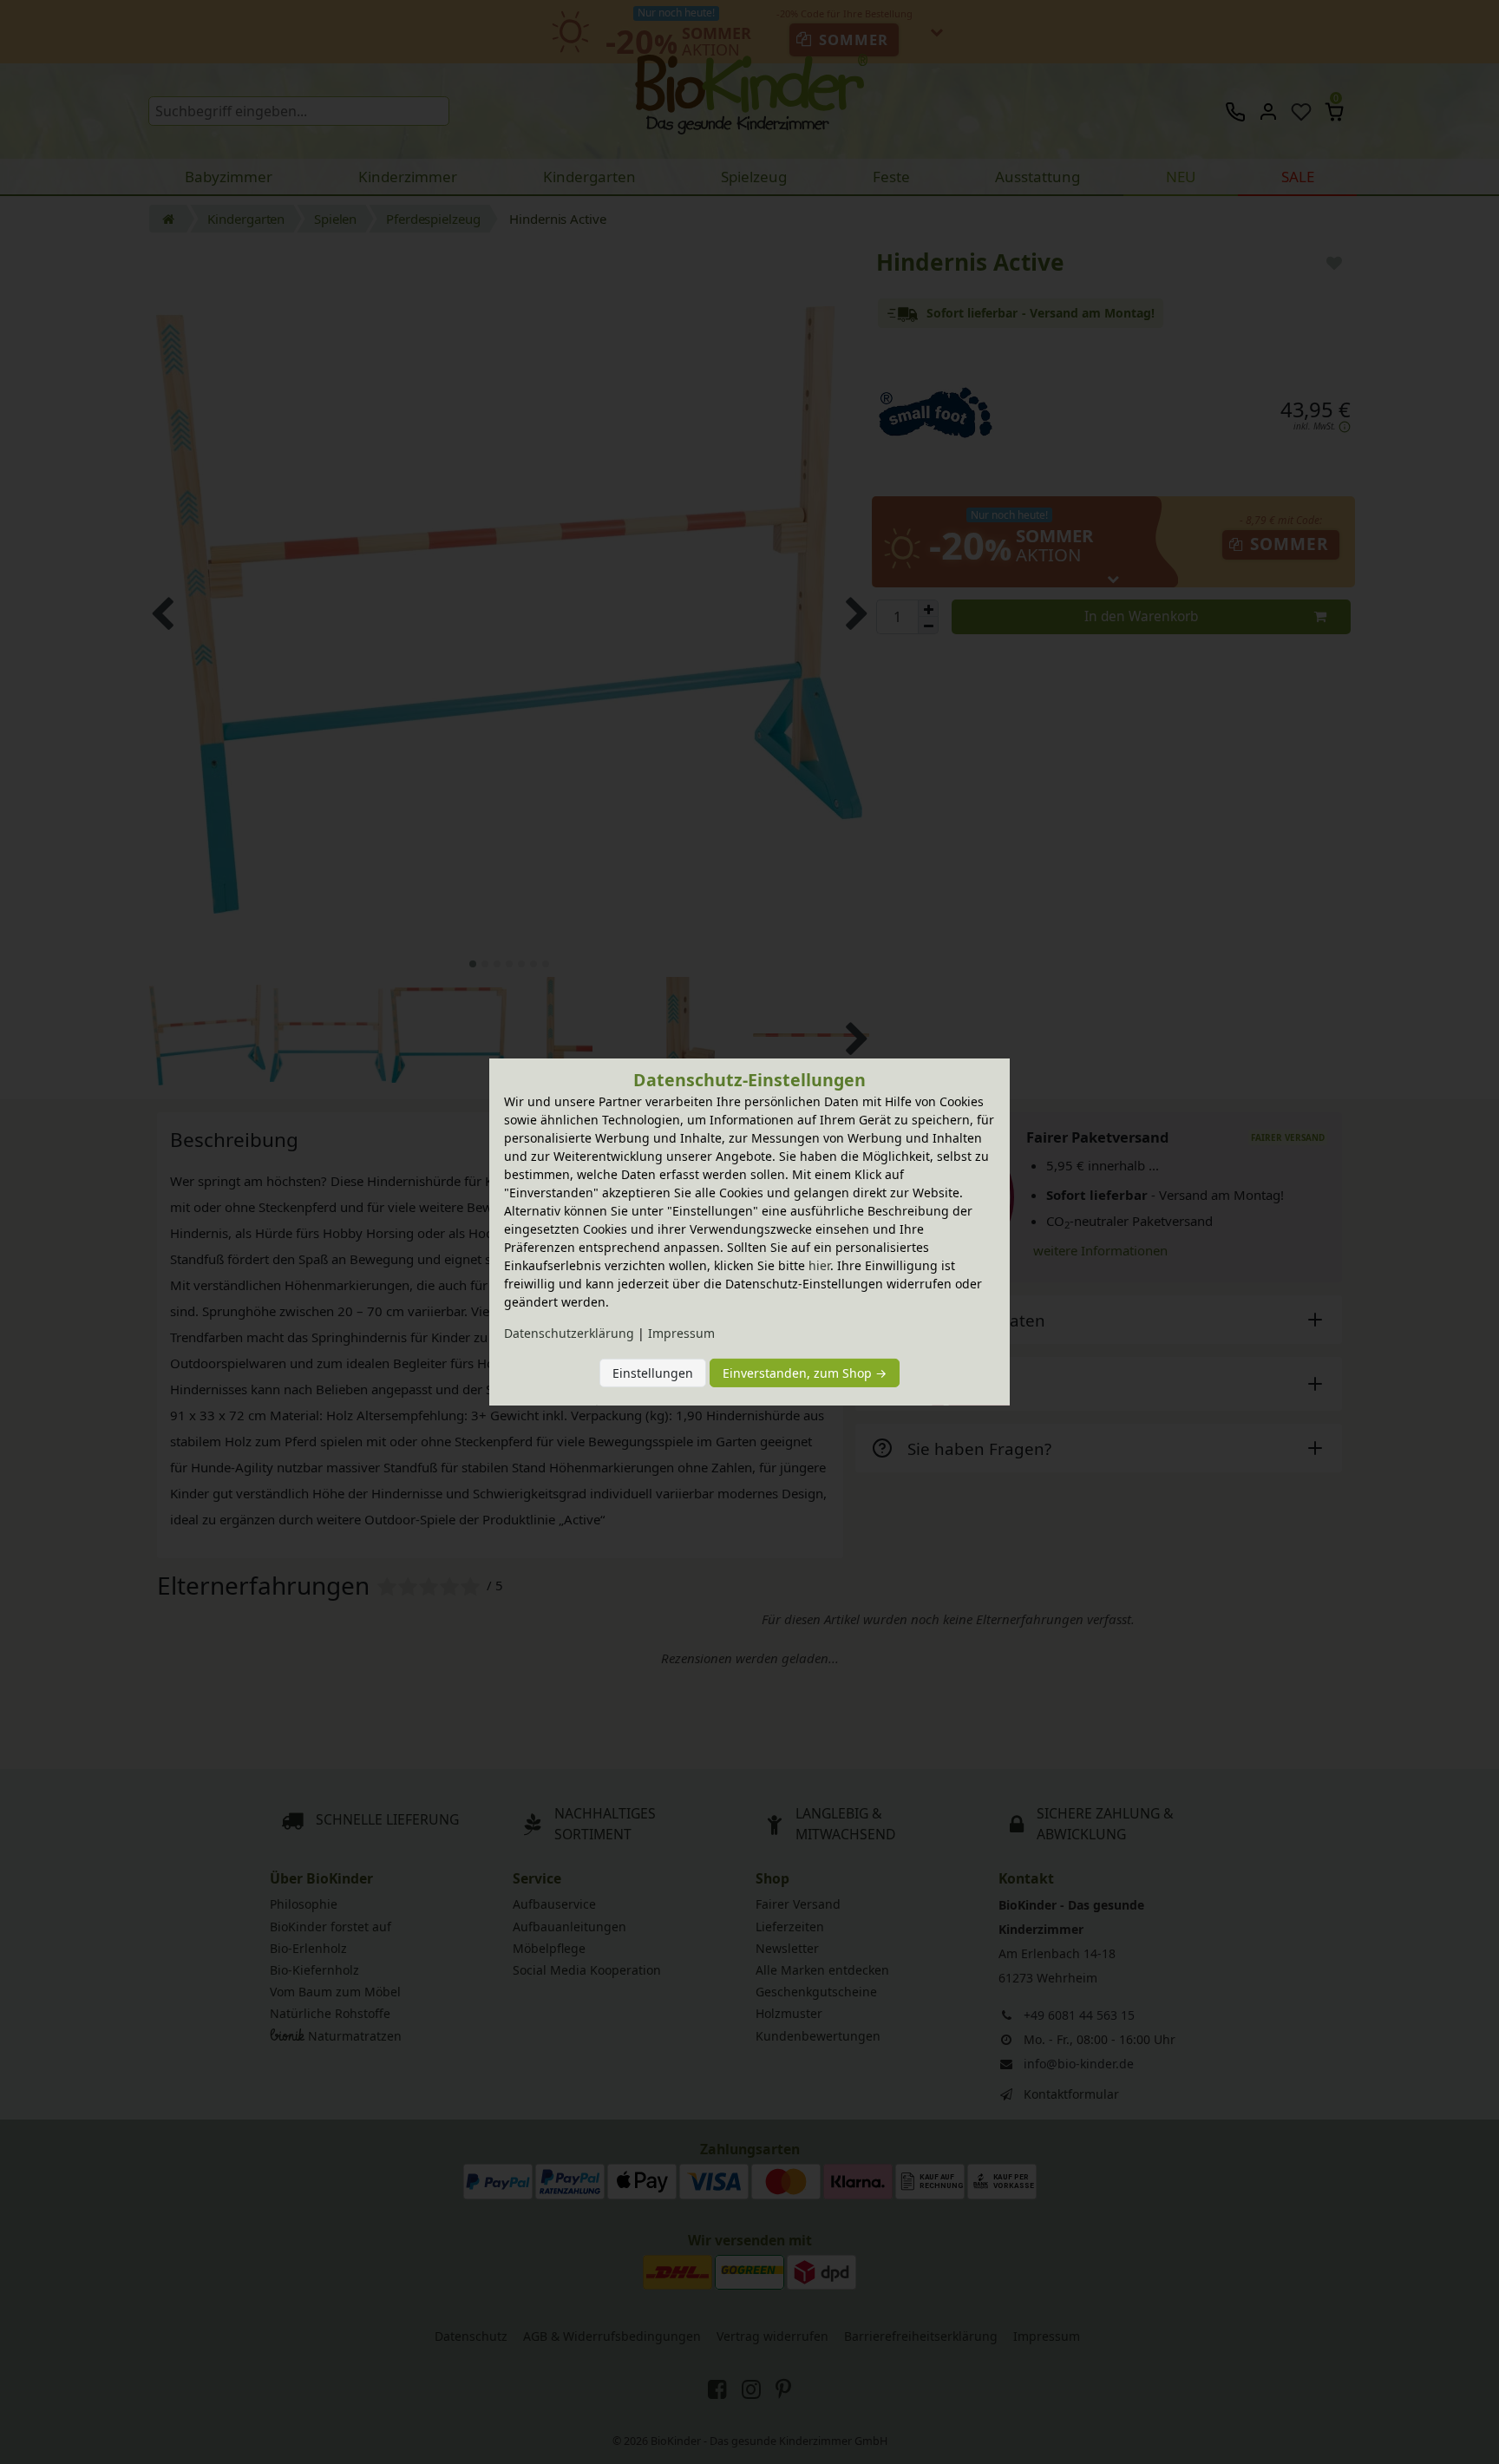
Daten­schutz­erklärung (569, 1333)
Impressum (681, 1333)
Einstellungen (653, 1373)
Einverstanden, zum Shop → (805, 1373)
